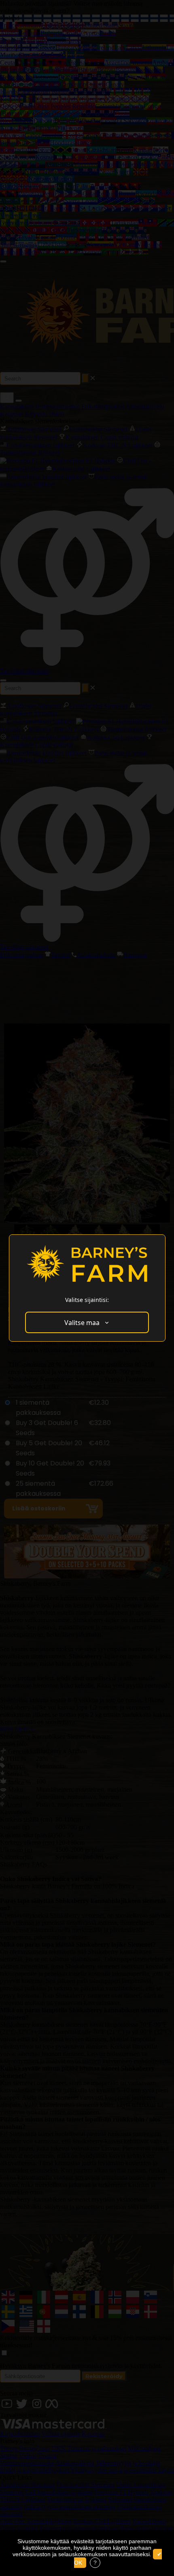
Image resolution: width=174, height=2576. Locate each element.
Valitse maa (82, 1323)
